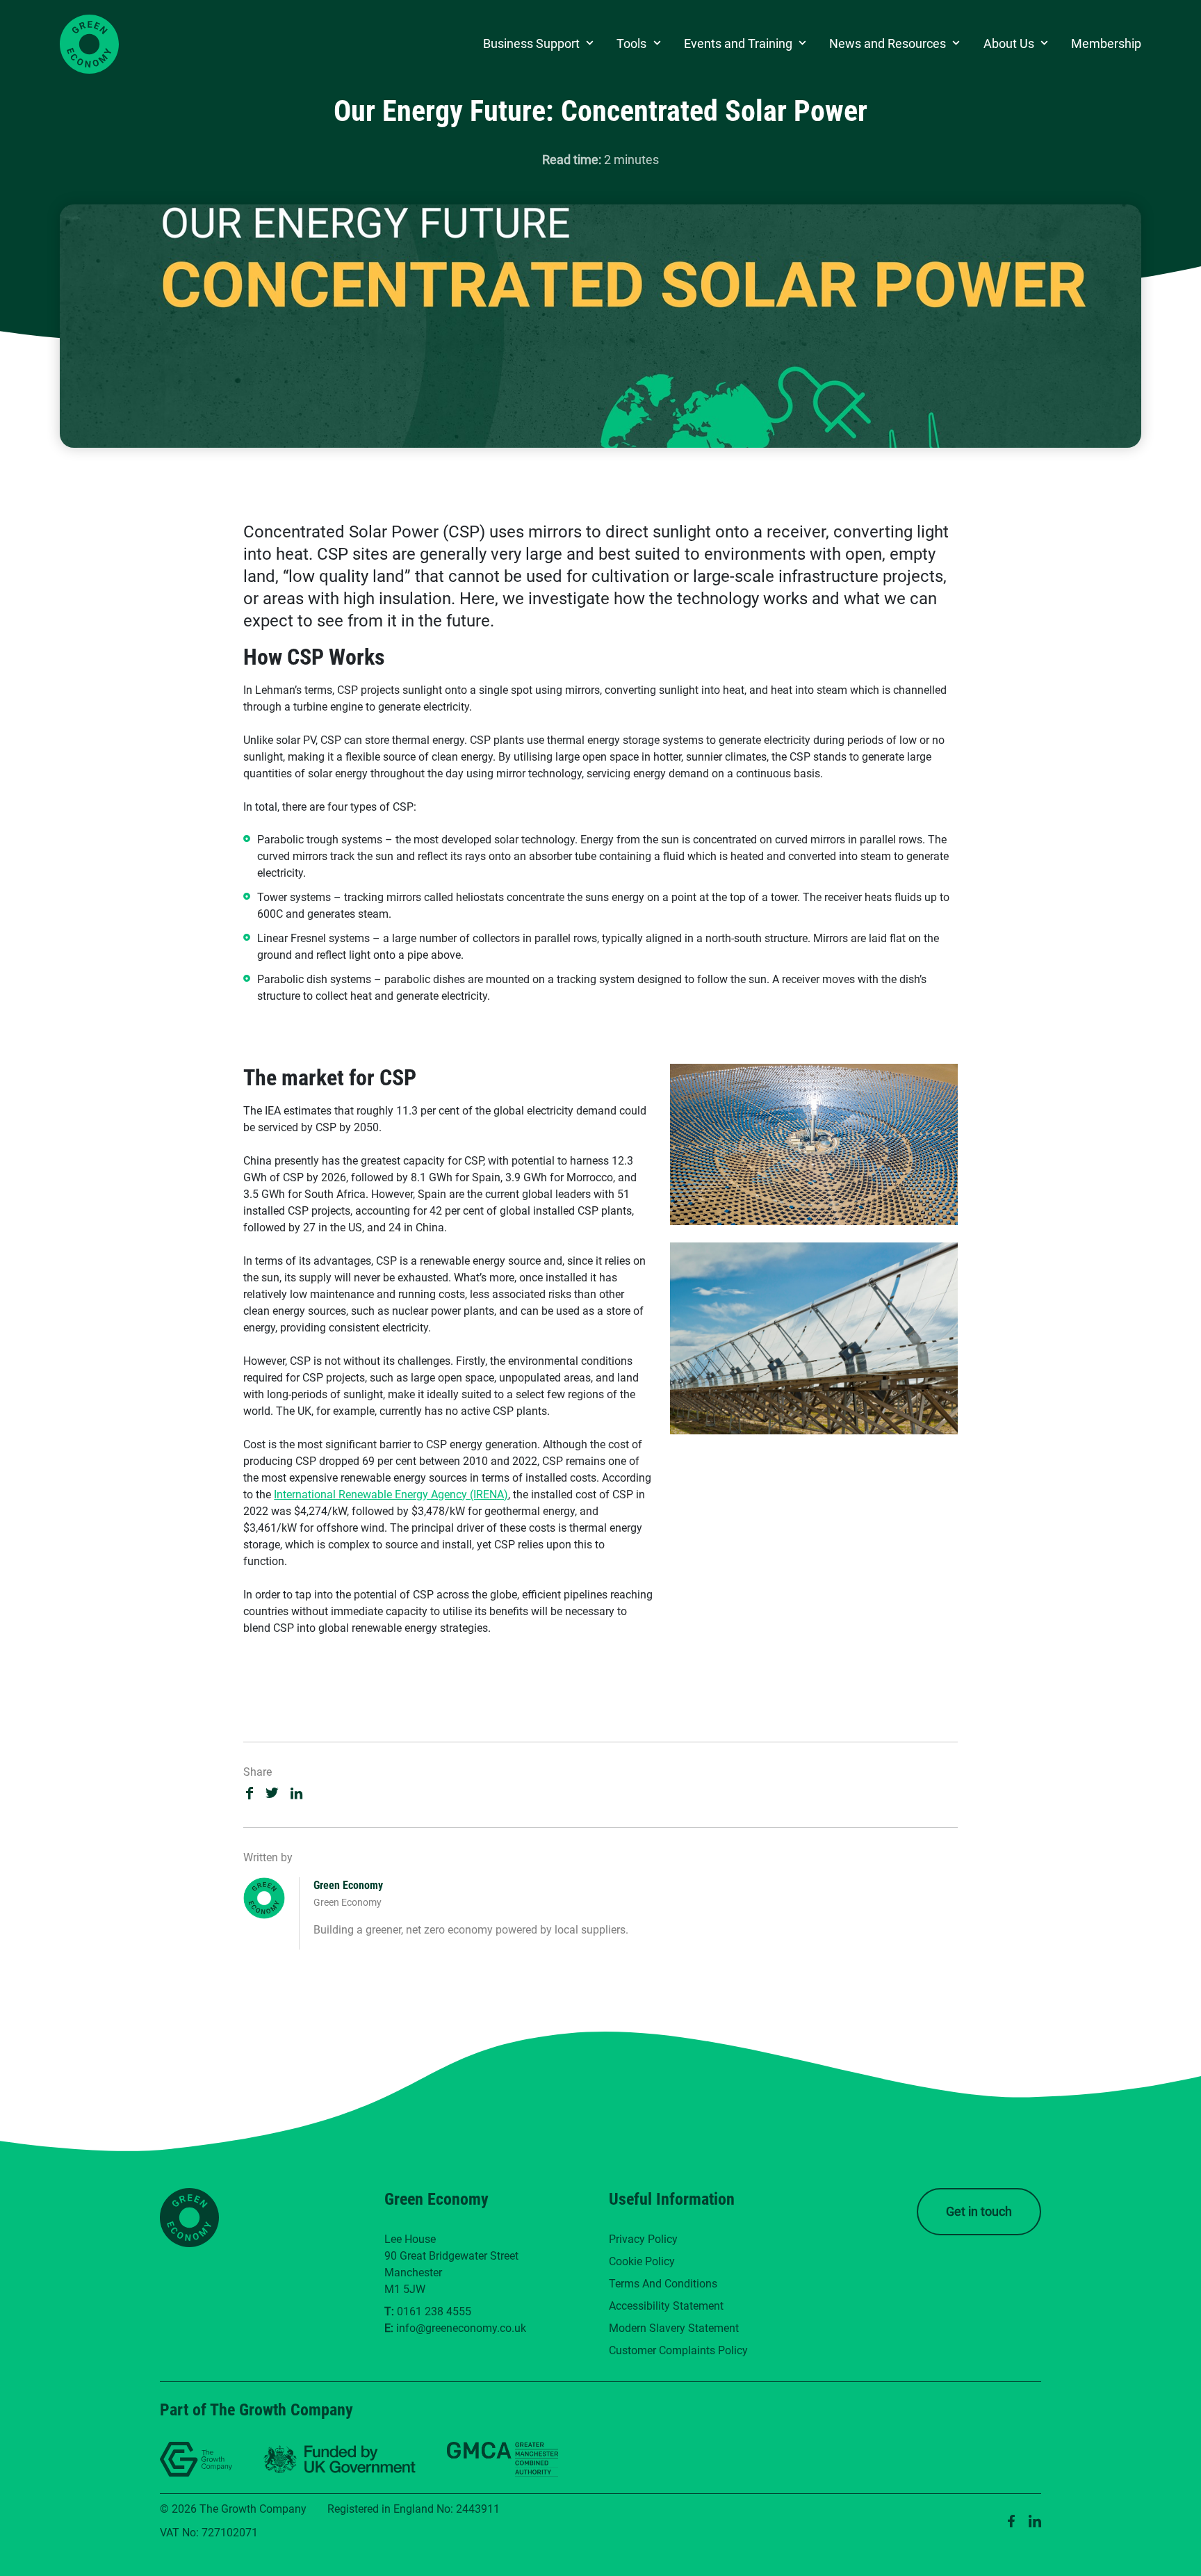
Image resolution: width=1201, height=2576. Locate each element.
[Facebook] (1011, 2521)
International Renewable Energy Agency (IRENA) (391, 1494)
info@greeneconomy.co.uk (461, 2328)
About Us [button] (1009, 43)
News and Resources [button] (888, 43)
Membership (1106, 43)
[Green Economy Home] (89, 44)
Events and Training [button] (738, 43)
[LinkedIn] (1035, 2521)
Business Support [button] (531, 43)
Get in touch (979, 2211)
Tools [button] (631, 43)
